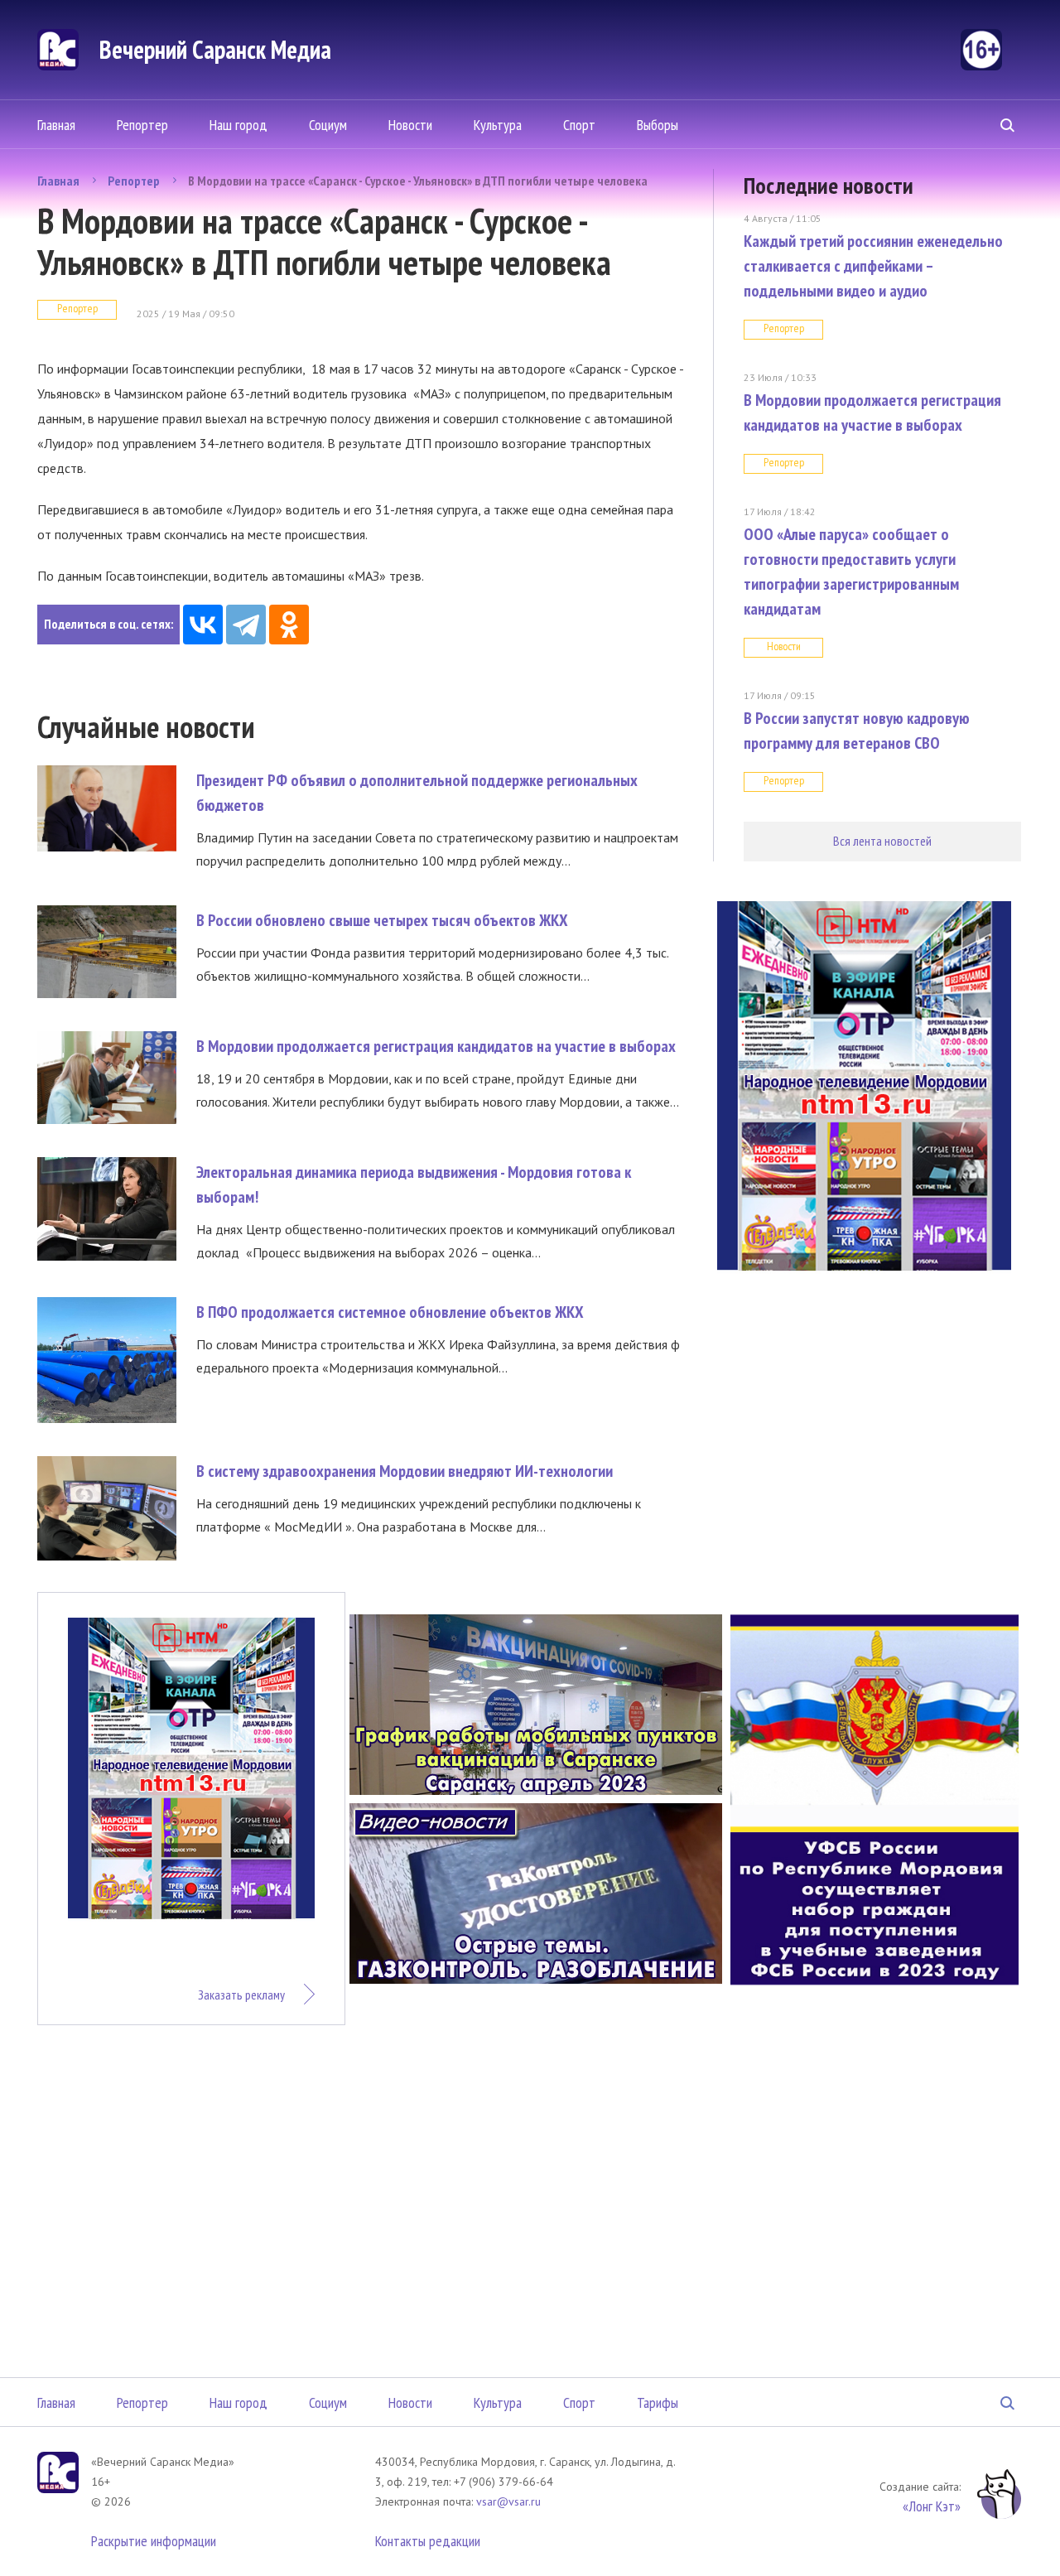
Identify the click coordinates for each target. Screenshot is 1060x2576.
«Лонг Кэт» (932, 2506)
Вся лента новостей (882, 841)
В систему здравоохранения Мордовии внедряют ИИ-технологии (405, 1471)
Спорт (579, 125)
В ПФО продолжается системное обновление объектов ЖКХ (390, 1312)
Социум (328, 125)
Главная (56, 125)
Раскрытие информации (154, 2541)
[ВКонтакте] (203, 625)
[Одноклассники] (289, 625)
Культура (498, 125)
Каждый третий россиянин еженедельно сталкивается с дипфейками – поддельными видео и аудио (873, 266)
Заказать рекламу (241, 1995)
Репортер (142, 125)
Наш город (238, 125)
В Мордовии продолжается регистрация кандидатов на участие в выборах (436, 1046)
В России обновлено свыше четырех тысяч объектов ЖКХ (382, 920)
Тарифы (658, 2402)
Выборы (658, 125)
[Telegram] (246, 625)
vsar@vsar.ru (508, 2501)
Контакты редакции (428, 2541)
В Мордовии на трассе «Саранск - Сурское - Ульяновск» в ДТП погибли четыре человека (418, 181)
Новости (410, 125)
